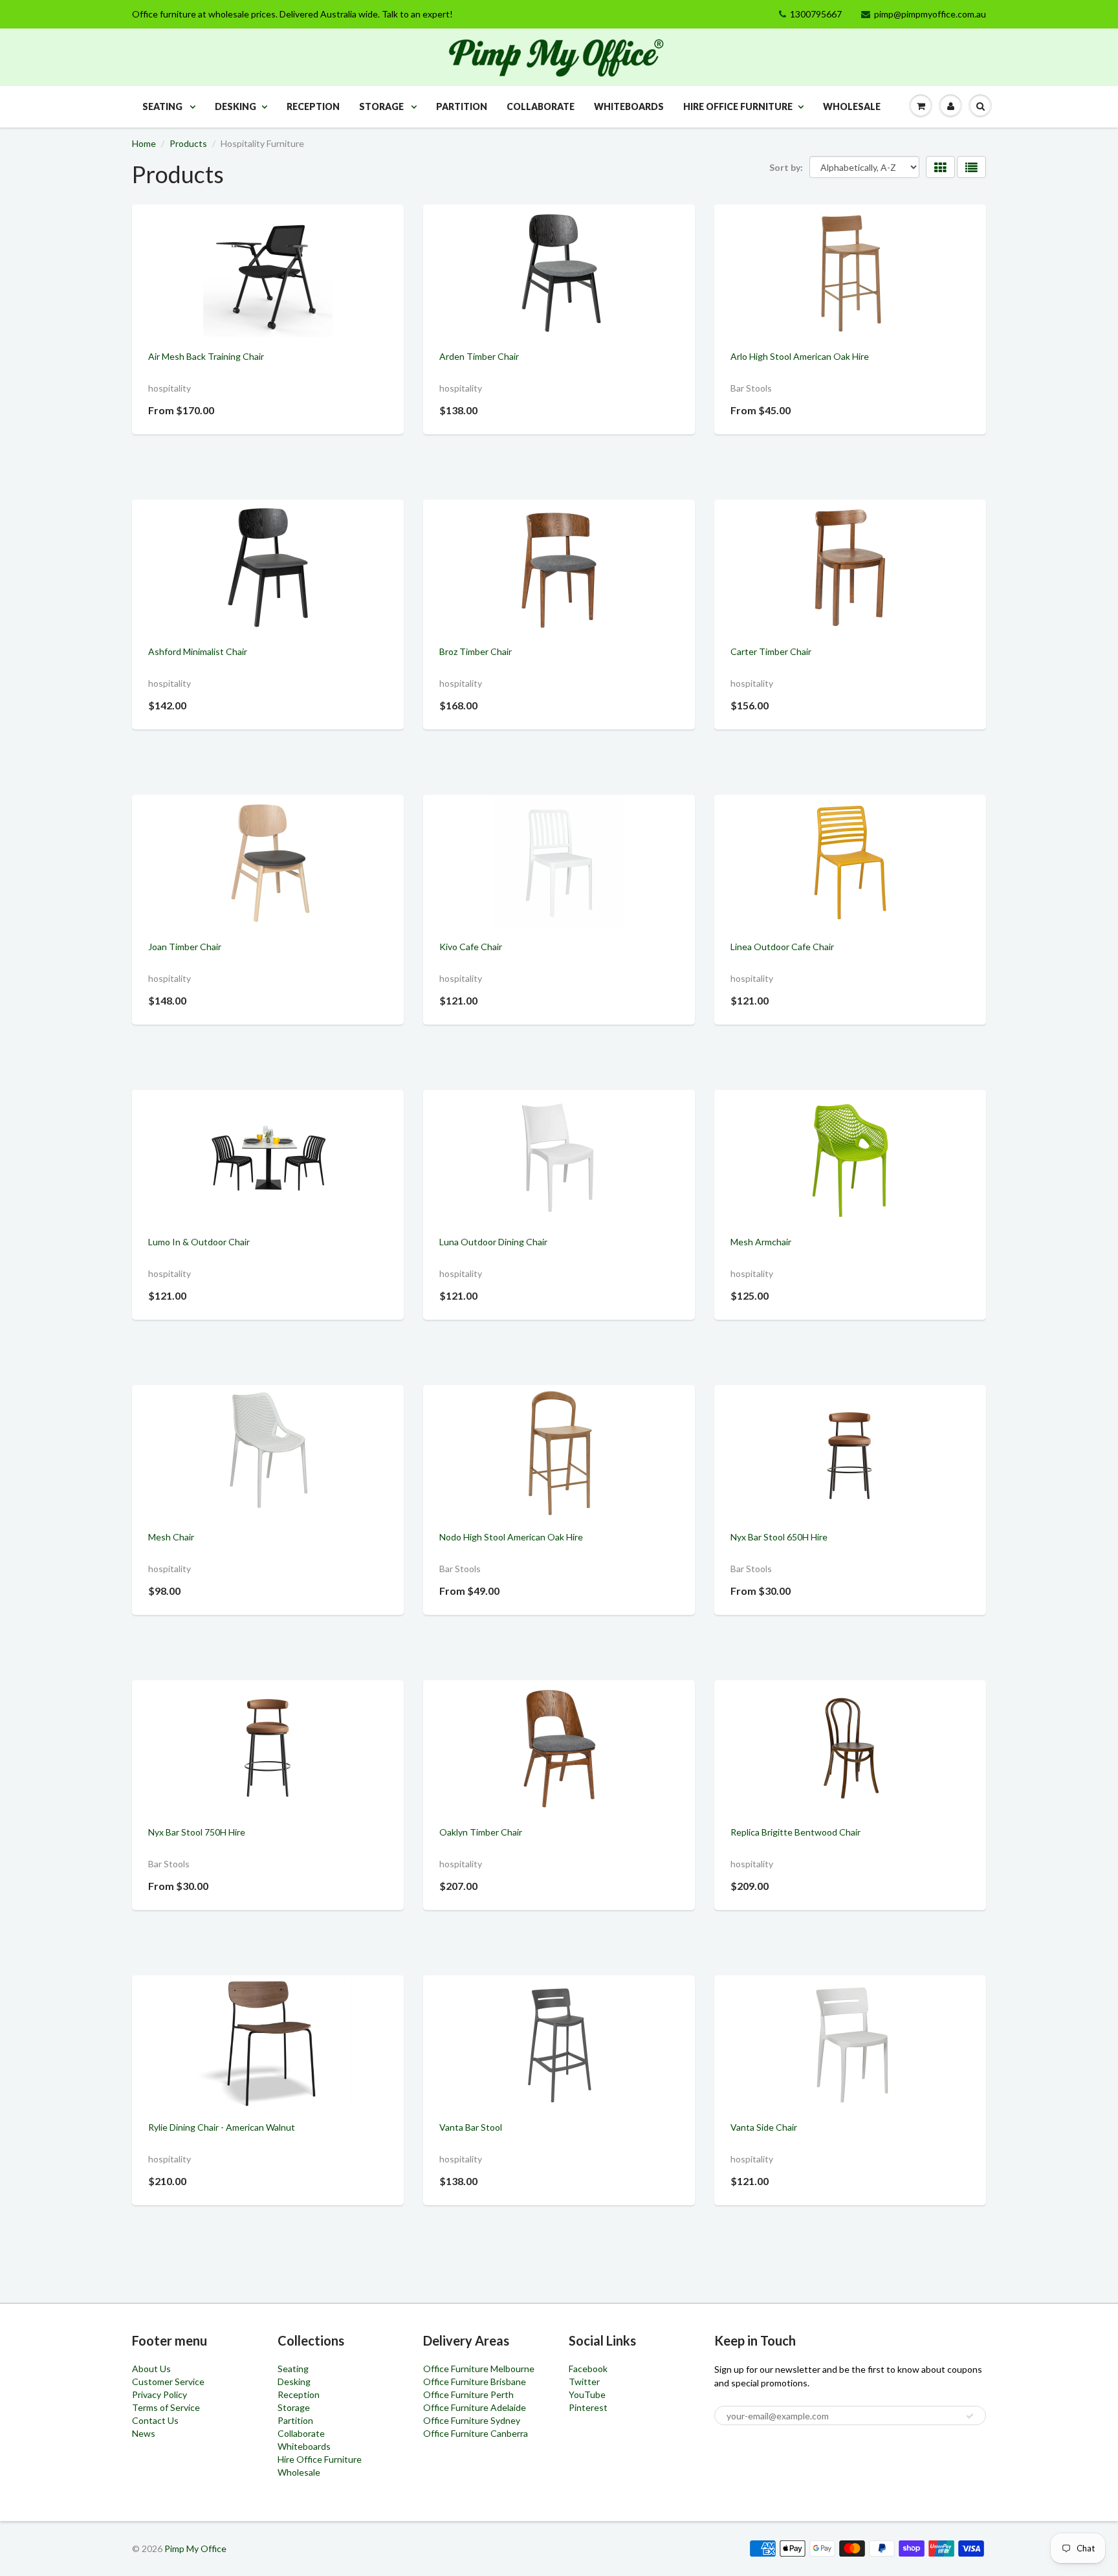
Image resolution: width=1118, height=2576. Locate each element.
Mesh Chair (171, 1537)
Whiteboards (629, 106)
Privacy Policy (159, 2394)
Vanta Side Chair (764, 2127)
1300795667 (816, 14)
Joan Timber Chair (185, 947)
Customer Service (168, 2382)
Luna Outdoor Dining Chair (493, 1242)
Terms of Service (166, 2407)
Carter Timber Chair (771, 651)
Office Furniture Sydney (472, 2420)
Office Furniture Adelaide (475, 2407)
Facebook (588, 2369)
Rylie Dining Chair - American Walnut (222, 2127)
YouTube (587, 2394)
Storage (382, 106)
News (144, 2433)
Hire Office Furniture (738, 106)
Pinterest (588, 2407)
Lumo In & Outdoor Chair (199, 1242)
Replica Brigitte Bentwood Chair (795, 1832)
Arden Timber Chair (479, 356)
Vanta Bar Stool (471, 2127)
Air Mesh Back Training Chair (206, 356)
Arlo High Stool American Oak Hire (800, 356)
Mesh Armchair (761, 1242)
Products (188, 143)
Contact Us (155, 2420)
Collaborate (541, 106)
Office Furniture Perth (468, 2394)
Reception (313, 106)
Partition (462, 106)
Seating (163, 106)
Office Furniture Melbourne (479, 2369)
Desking (236, 106)
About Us (151, 2369)
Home (144, 143)
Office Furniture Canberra (476, 2433)
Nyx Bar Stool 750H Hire (197, 1832)
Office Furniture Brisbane (475, 2382)
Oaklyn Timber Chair (481, 1832)
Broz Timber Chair (476, 651)
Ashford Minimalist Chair (198, 651)
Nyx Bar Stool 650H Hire (779, 1537)
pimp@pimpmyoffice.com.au (930, 14)
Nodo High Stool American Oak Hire (511, 1537)
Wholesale (852, 106)
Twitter (584, 2382)
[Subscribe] (970, 2416)
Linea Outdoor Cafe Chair (782, 947)
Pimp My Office (195, 2548)
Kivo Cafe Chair (471, 947)
